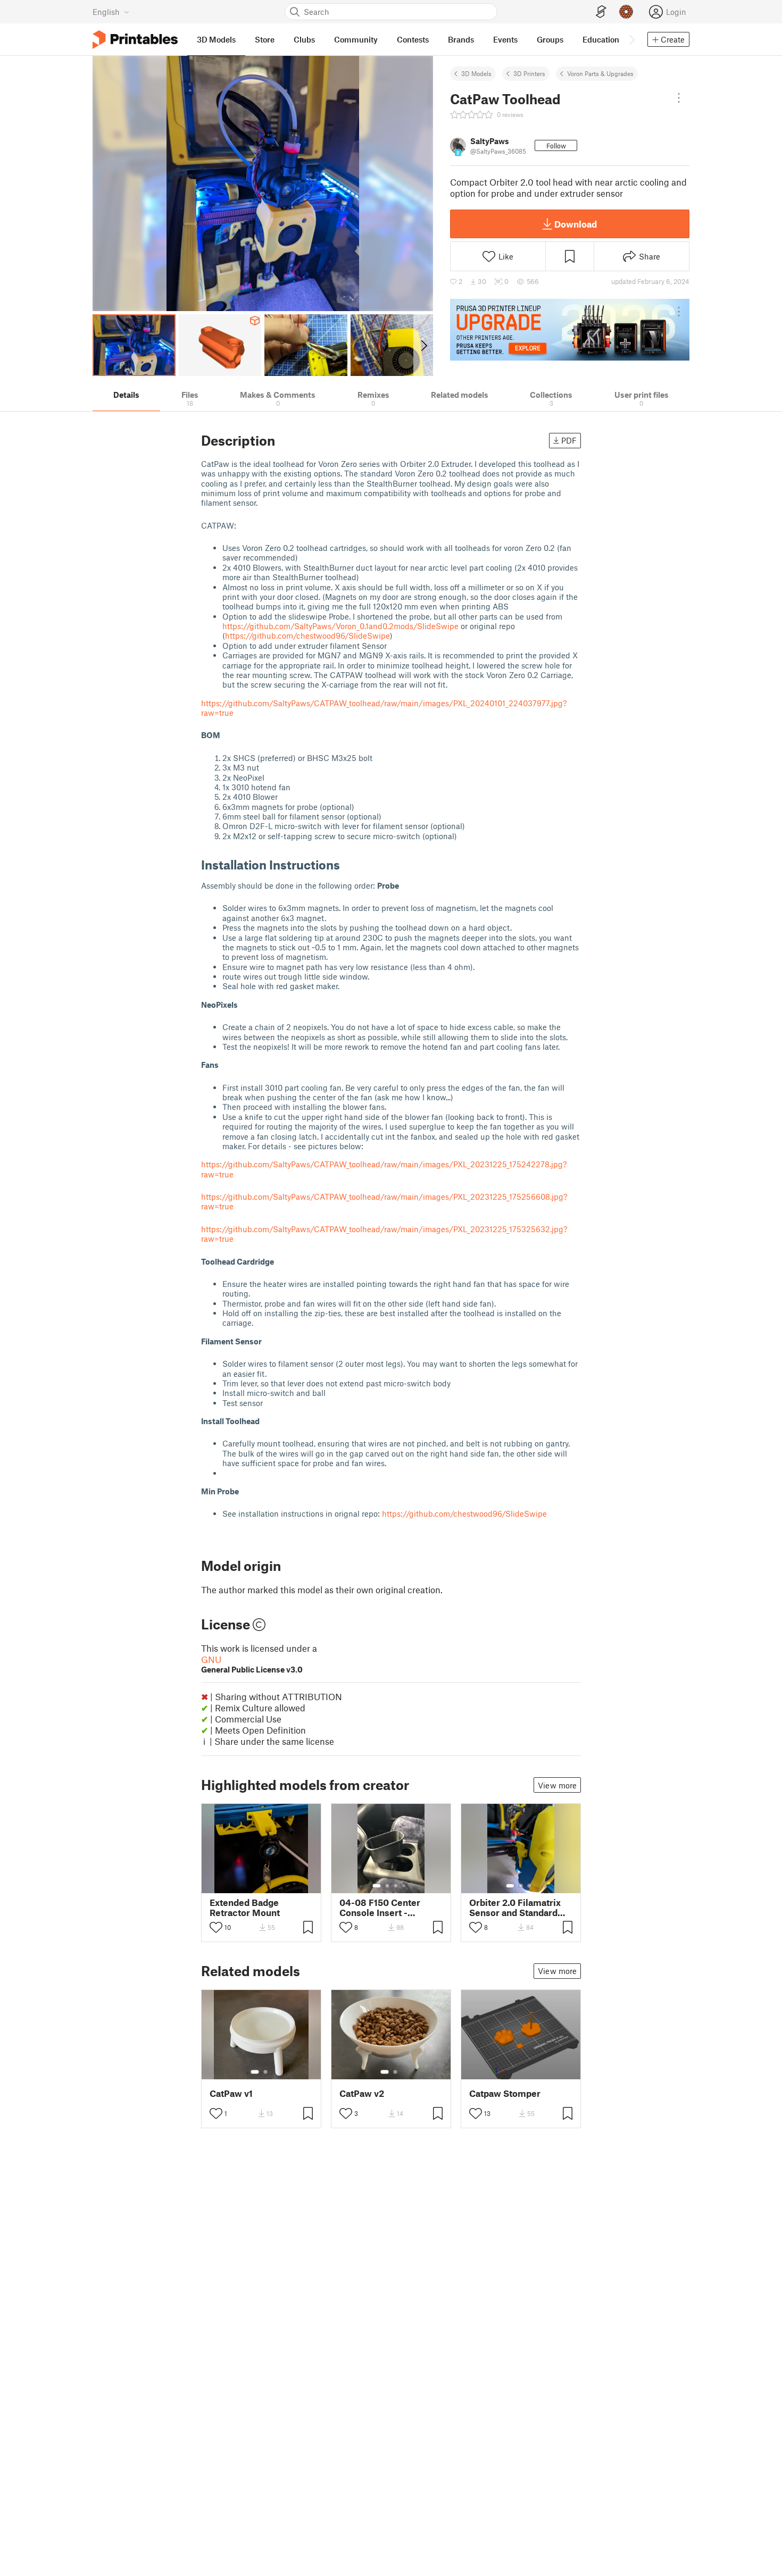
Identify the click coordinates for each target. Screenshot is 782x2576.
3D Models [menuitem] (216, 39)
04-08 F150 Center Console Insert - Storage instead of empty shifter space (382, 1908)
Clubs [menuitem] (304, 39)
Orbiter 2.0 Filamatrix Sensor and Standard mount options (515, 1908)
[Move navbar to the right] (631, 39)
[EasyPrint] (601, 12)
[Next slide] (423, 345)
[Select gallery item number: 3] (396, 1886)
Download (576, 224)
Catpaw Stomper (505, 2093)
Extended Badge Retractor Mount (245, 1908)
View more (557, 1785)
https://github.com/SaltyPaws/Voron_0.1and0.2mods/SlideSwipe (340, 626)
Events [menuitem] (505, 39)
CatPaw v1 (231, 2093)
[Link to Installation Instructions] (348, 864)
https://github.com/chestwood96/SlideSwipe (307, 635)
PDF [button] (569, 440)
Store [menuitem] (265, 39)
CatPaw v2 (362, 2093)
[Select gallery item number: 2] (387, 1886)
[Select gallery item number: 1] (377, 1886)
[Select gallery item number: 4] (404, 1886)
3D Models (476, 73)
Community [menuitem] (356, 39)
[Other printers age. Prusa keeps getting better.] (570, 330)
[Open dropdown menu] (679, 98)
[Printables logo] (135, 40)
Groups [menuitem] (550, 39)
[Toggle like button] (216, 1927)
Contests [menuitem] (413, 39)
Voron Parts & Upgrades (600, 73)
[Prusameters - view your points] (626, 12)
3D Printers (529, 73)
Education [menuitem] (601, 39)
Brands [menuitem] (461, 39)
